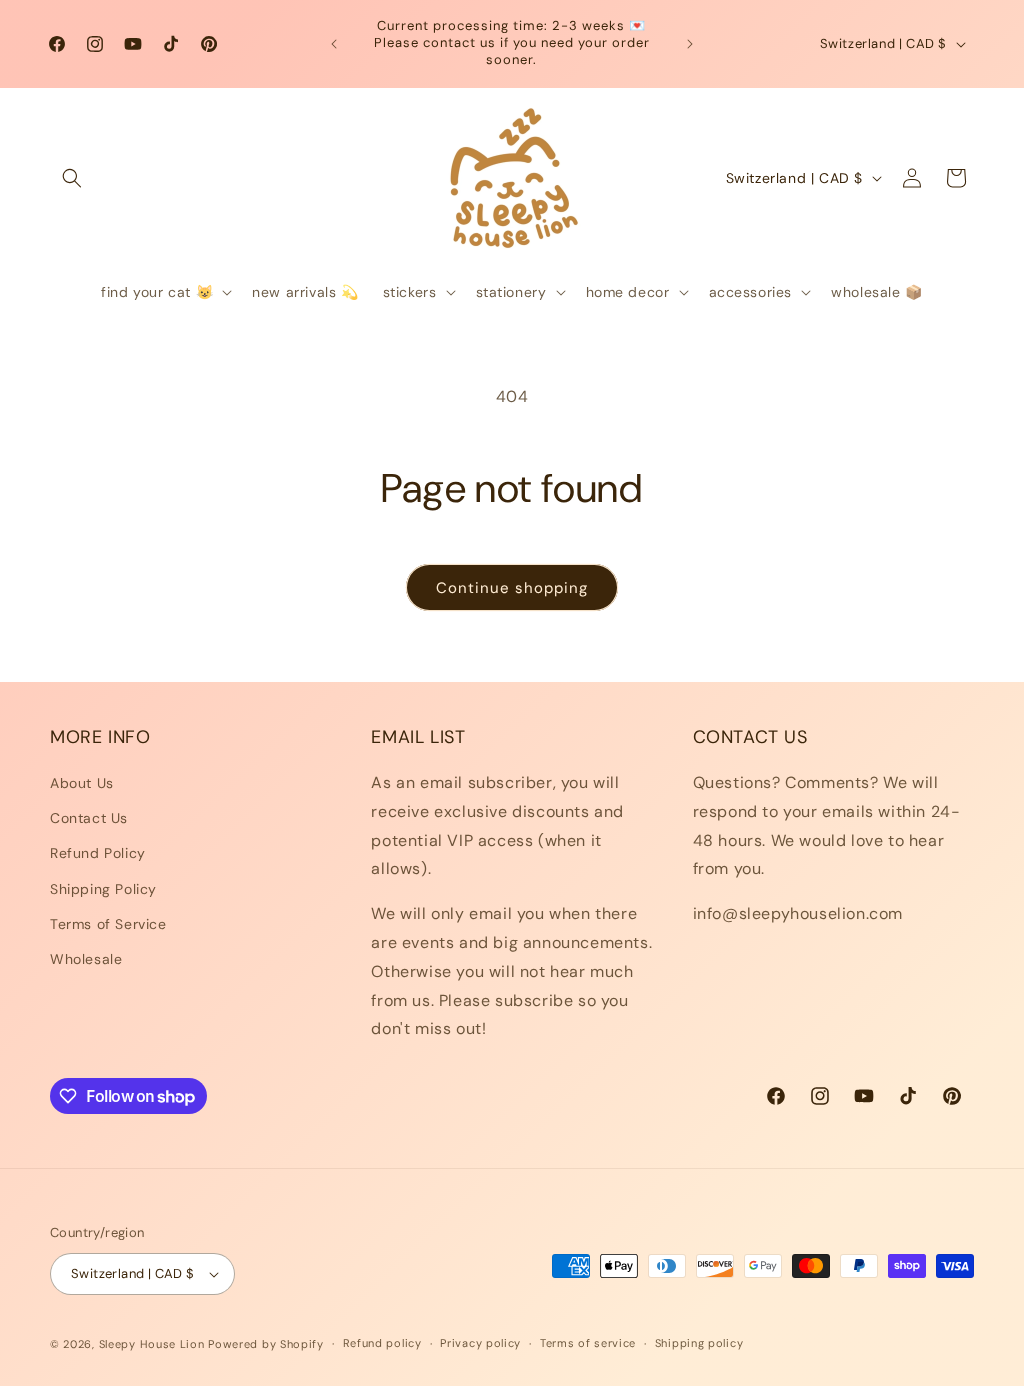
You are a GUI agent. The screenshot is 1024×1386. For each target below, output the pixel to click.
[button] (72, 178)
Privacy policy (480, 1343)
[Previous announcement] (334, 44)
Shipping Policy (103, 889)
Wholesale (86, 959)
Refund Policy (98, 853)
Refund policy (382, 1343)
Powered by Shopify (266, 1344)
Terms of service (588, 1343)
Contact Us (89, 818)
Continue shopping (512, 588)
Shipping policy (699, 1343)
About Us (82, 783)
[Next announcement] (690, 44)
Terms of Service (108, 924)
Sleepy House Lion (152, 1344)
